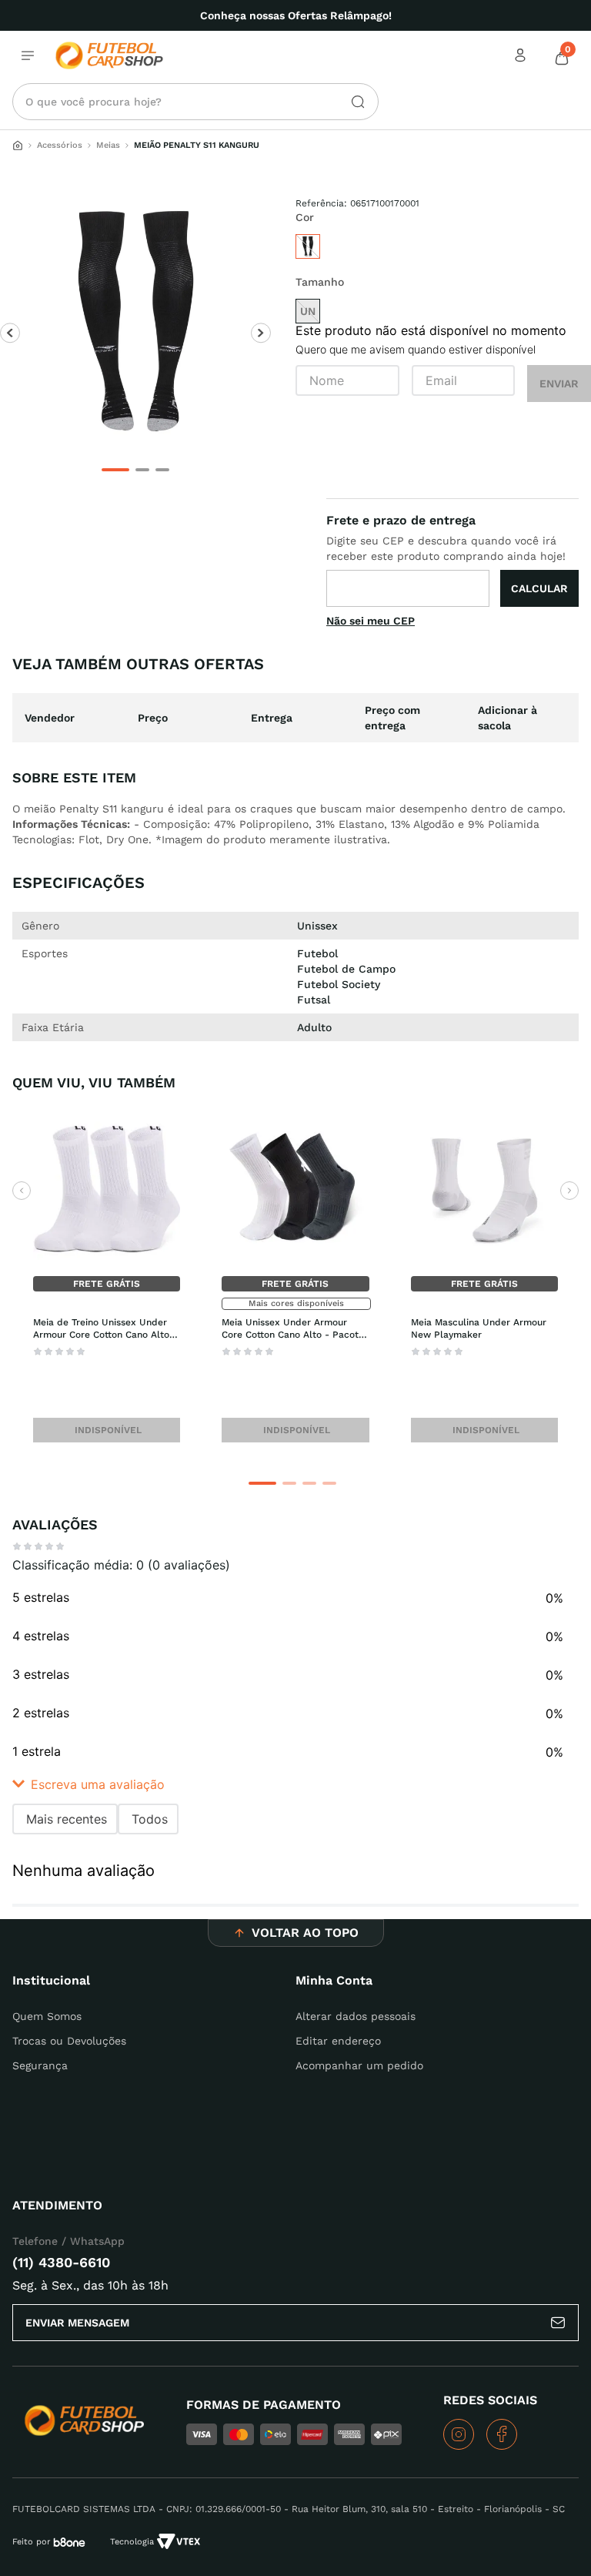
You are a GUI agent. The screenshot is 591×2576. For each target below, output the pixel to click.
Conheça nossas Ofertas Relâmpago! (296, 15)
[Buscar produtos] (352, 102)
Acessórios (60, 145)
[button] (262, 1483)
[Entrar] (522, 55)
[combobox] (195, 102)
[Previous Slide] (22, 1191)
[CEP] (452, 559)
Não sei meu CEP (371, 621)
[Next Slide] (569, 1191)
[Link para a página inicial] (18, 146)
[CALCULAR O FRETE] (539, 588)
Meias (108, 145)
